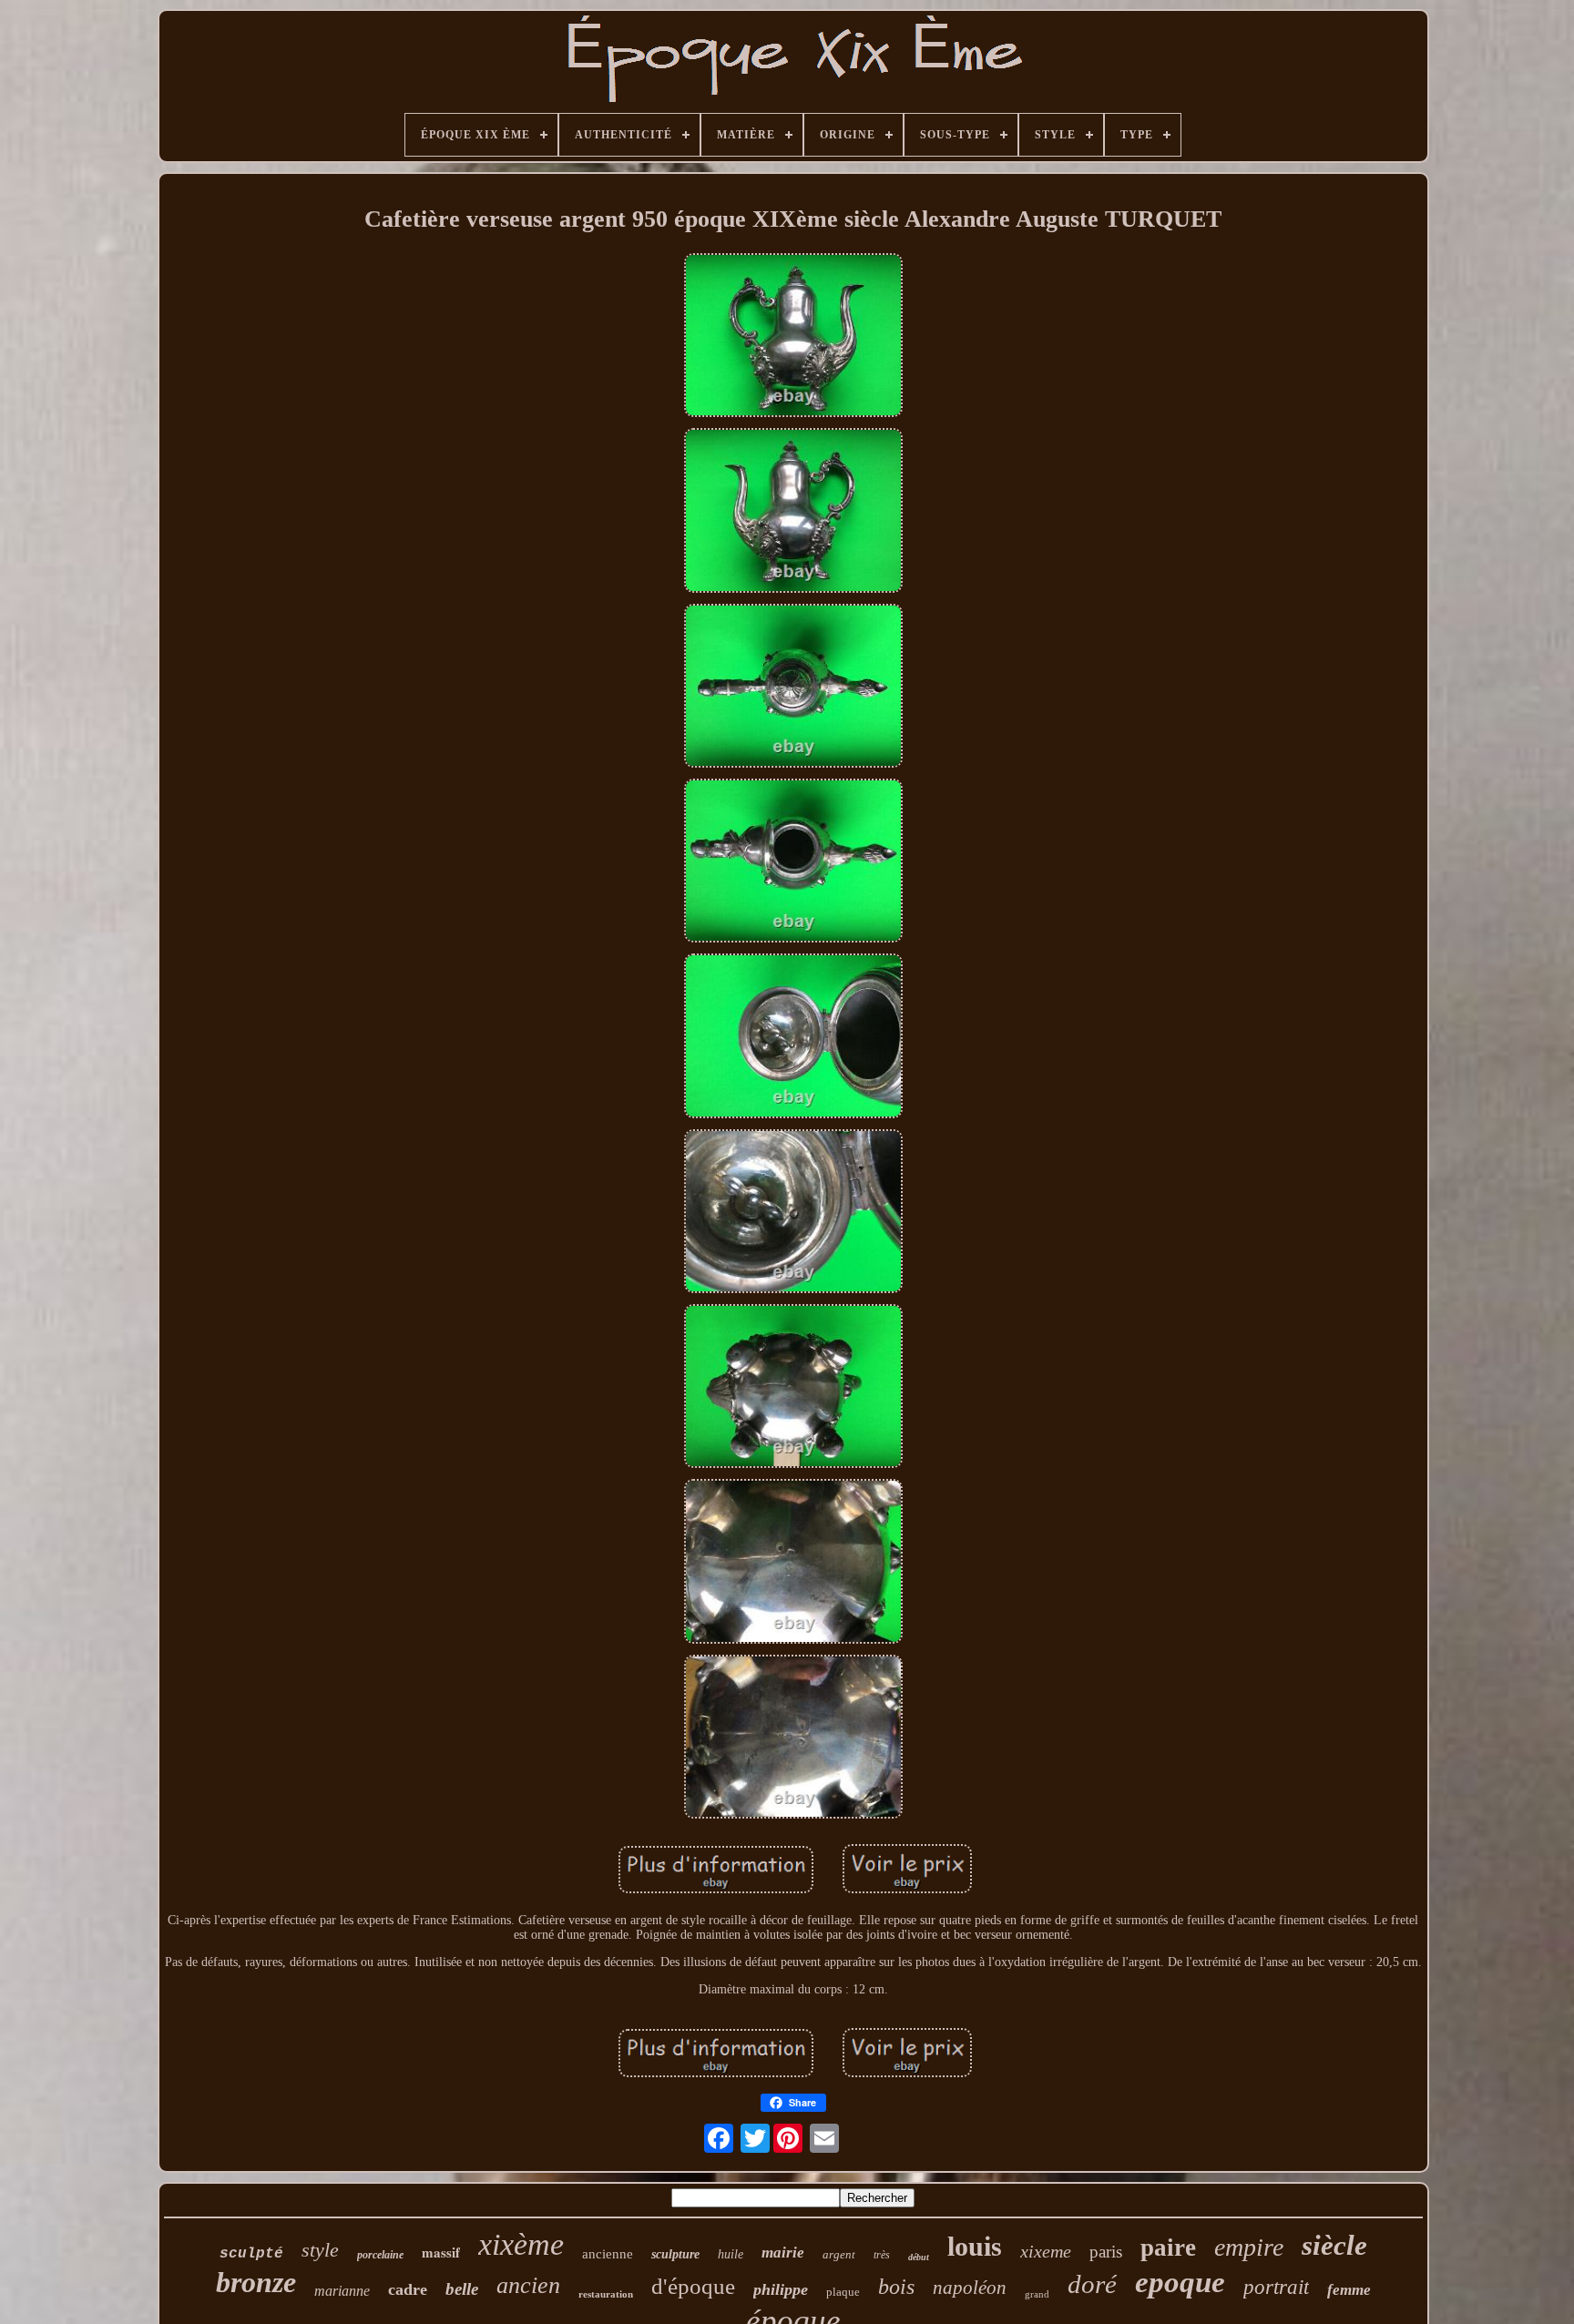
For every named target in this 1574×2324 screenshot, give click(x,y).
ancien (528, 2285)
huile (731, 2254)
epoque (1180, 2282)
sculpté (251, 2254)
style (320, 2250)
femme (1349, 2290)
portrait (1276, 2287)
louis (975, 2246)
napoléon (970, 2288)
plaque (843, 2292)
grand (1037, 2294)
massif (441, 2252)
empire (1249, 2247)
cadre (408, 2289)
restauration (606, 2294)
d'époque (693, 2286)
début (919, 2257)
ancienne (608, 2254)
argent (839, 2254)
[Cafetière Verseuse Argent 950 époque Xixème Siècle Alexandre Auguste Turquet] (793, 337)
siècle (1334, 2245)
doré (1092, 2284)
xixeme (1046, 2251)
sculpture (675, 2254)
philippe (781, 2289)
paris (1106, 2252)
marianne (342, 2291)
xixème (521, 2244)
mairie (783, 2253)
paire (1168, 2248)
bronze (256, 2282)
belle (462, 2289)
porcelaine (380, 2255)
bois (896, 2287)
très (882, 2255)
